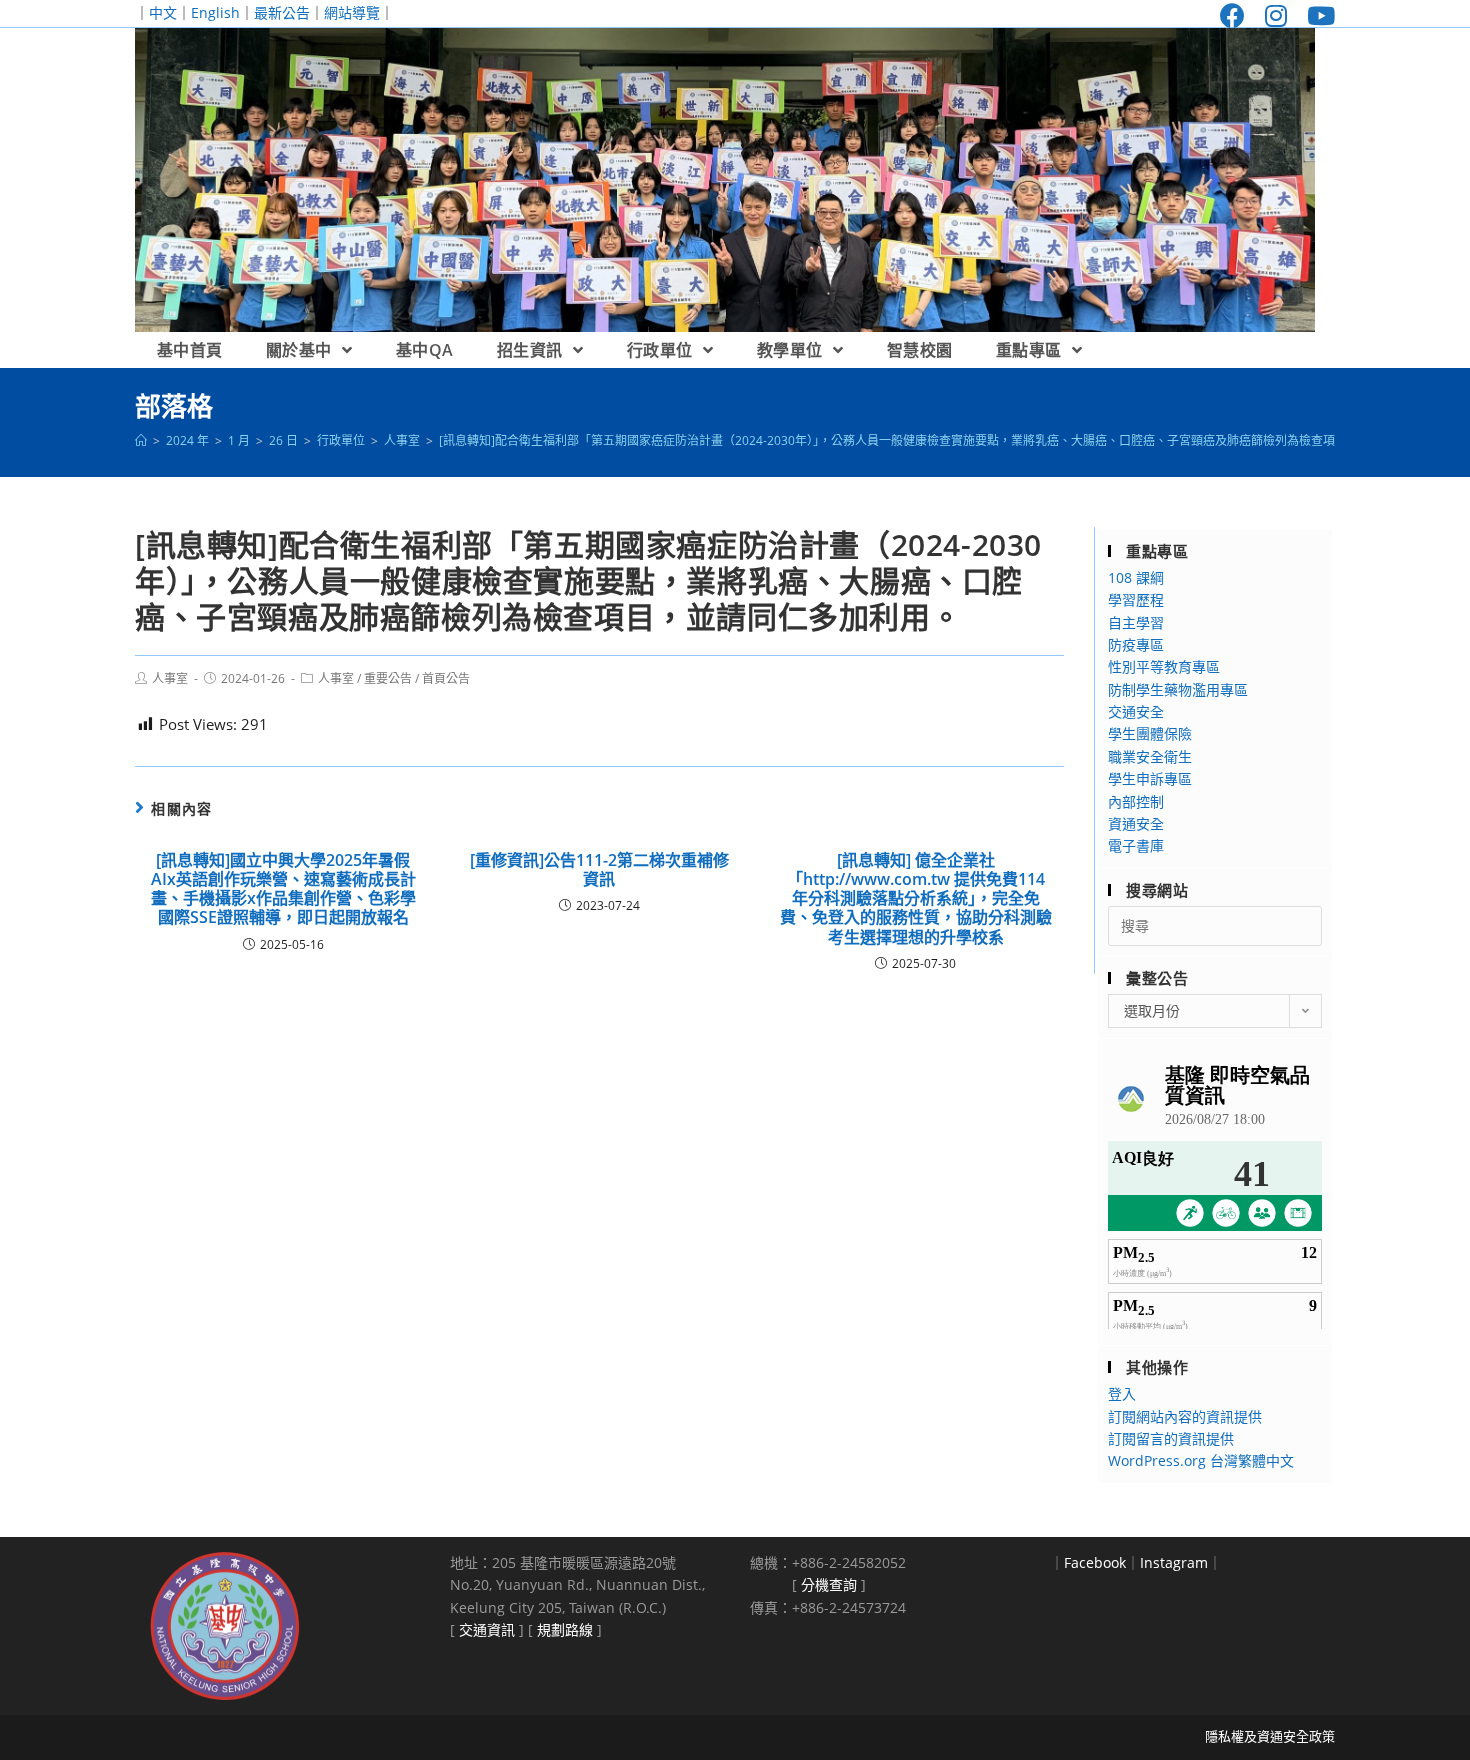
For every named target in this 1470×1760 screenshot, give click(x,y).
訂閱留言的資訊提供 (1171, 1438)
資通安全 (1136, 823)
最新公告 (282, 12)
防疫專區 (1136, 644)
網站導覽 (352, 12)
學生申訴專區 (1150, 778)
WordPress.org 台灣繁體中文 (1201, 1460)
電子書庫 (1136, 845)
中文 (163, 12)
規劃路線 (565, 1629)
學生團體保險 (1150, 733)
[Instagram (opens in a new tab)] (1276, 15)
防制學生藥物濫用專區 (1178, 689)
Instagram (1174, 1562)
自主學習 (1136, 622)
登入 (1122, 1393)
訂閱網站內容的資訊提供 (1185, 1416)
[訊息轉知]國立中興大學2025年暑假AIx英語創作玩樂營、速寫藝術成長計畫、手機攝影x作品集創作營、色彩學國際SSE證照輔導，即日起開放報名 (283, 889)
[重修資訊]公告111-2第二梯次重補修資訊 (599, 870)
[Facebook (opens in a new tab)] (1232, 15)
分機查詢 (829, 1584)
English (215, 12)
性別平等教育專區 (1164, 666)
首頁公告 (446, 678)
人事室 (170, 678)
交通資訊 (487, 1629)
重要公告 (388, 678)
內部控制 (1136, 801)
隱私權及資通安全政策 (1270, 1736)
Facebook (1095, 1562)
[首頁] (141, 440)
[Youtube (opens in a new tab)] (1316, 15)
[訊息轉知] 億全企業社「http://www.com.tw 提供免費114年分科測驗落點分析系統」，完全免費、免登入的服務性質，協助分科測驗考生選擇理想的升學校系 (916, 899)
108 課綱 (1136, 577)
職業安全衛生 (1150, 756)
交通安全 (1136, 711)
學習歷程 (1136, 599)
